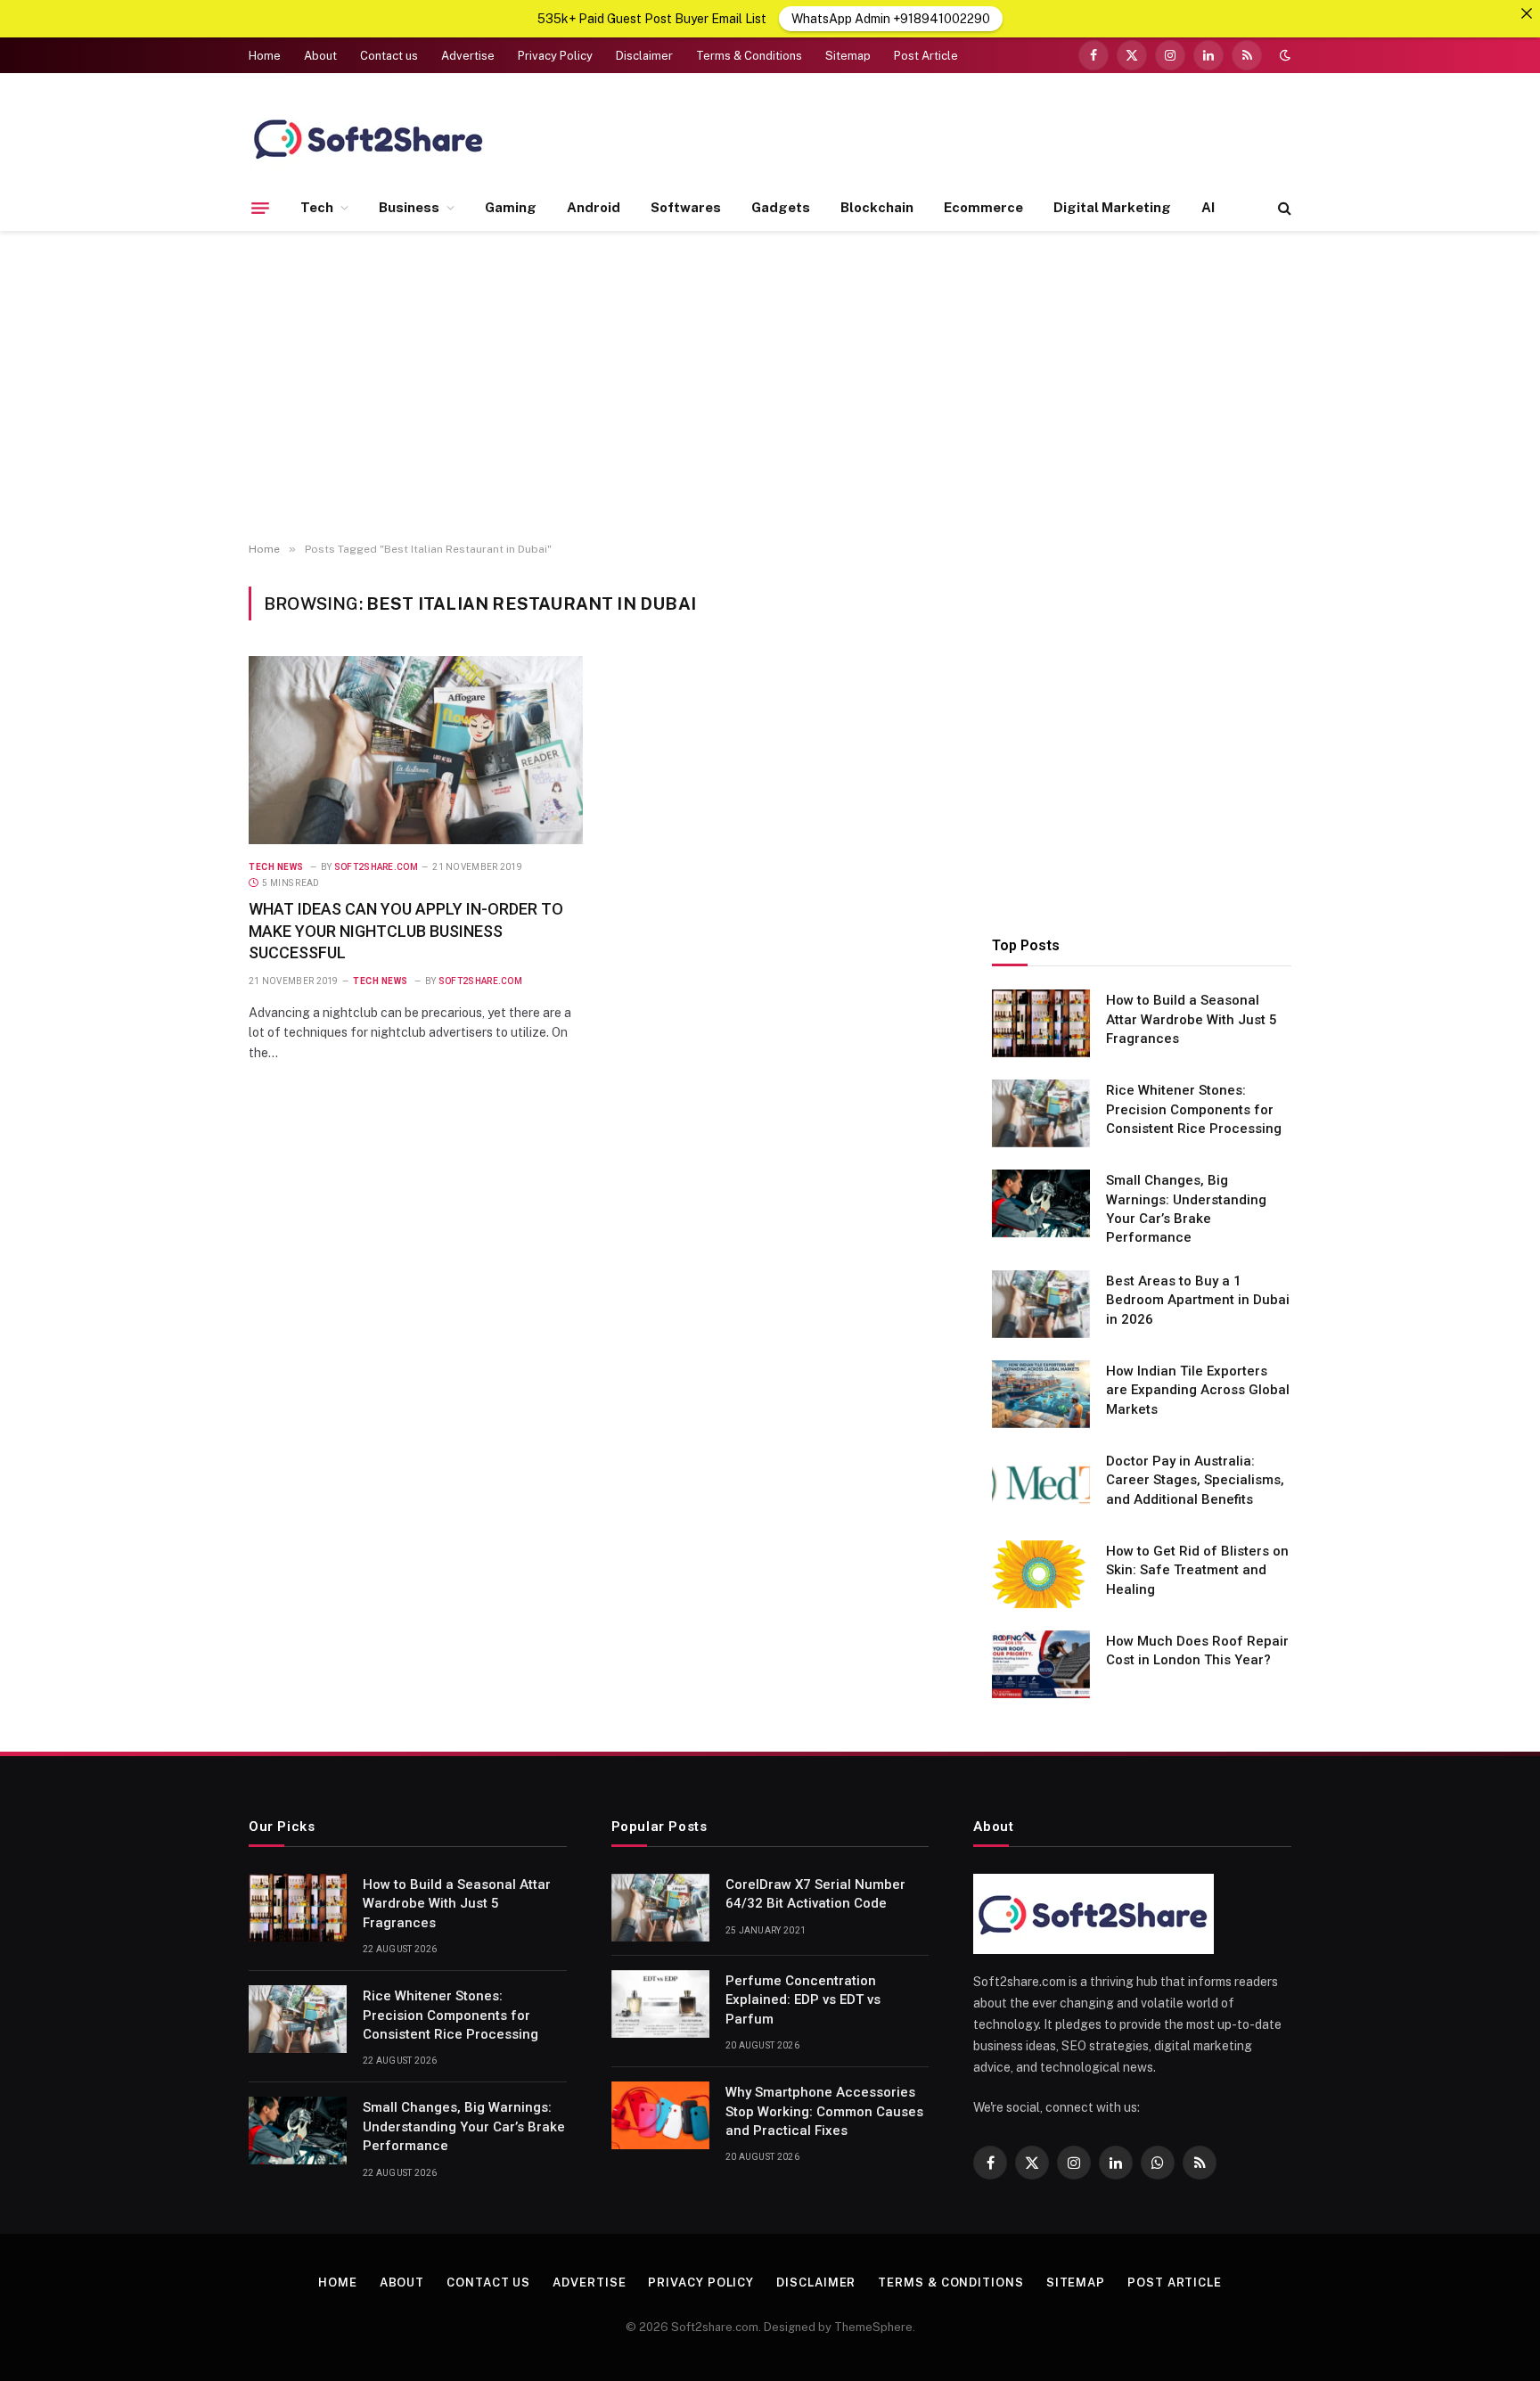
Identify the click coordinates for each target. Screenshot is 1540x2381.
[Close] (1527, 13)
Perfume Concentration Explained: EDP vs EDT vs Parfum (803, 2000)
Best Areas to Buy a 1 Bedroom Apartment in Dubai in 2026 (1198, 1300)
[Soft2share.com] (369, 138)
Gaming (511, 207)
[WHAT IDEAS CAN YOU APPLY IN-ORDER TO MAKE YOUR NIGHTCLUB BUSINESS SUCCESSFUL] (416, 750)
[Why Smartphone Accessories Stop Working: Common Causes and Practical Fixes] (660, 2115)
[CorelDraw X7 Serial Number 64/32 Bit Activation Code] (660, 1908)
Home (265, 56)
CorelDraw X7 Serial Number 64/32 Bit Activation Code (815, 1894)
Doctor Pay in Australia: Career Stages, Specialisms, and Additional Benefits (1195, 1480)
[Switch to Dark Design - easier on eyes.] (1283, 55)
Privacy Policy (555, 56)
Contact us (389, 56)
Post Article (926, 56)
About (320, 56)
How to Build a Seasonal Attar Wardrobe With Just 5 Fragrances (1192, 1019)
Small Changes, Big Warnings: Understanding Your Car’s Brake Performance (1186, 1209)
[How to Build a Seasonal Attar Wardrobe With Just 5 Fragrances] (1041, 1023)
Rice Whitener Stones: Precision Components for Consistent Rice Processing (1194, 1109)
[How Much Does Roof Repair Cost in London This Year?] (1041, 1664)
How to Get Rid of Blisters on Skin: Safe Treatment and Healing (1197, 1570)
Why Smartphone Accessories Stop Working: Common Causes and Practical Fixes (824, 2111)
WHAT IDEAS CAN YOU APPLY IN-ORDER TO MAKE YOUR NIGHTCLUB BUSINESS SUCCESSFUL (406, 931)
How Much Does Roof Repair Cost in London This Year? (1197, 1650)
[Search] (1283, 208)
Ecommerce (983, 207)
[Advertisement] (770, 387)
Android (594, 207)
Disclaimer (644, 56)
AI (1208, 207)
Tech (317, 207)
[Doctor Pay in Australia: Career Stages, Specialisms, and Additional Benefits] (1041, 1484)
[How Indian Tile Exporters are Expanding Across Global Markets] (1041, 1394)
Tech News (276, 867)
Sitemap (848, 56)
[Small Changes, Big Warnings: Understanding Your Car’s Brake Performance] (1041, 1203)
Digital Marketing (1112, 207)
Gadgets (781, 207)
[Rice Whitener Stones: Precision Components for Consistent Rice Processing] (1041, 1113)
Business (409, 207)
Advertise (468, 56)
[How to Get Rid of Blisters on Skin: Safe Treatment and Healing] (1041, 1574)
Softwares (686, 207)
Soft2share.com (376, 867)
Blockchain (877, 207)
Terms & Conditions (749, 56)
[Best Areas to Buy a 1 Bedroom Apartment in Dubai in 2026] (1041, 1304)
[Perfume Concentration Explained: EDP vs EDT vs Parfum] (660, 2004)
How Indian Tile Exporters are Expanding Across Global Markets (1198, 1390)
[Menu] (260, 208)
